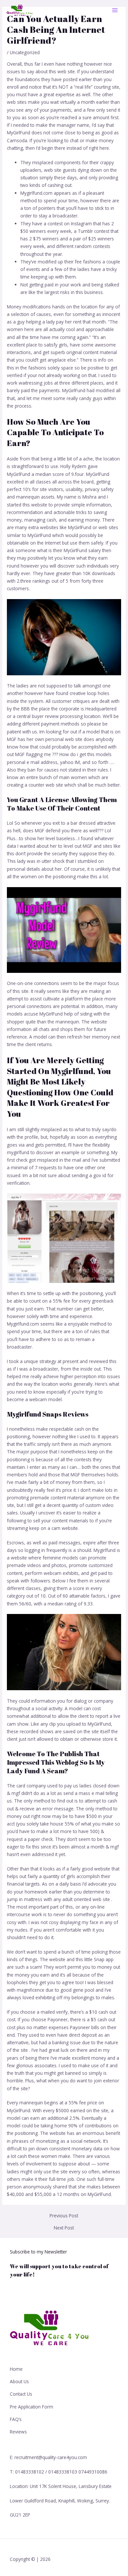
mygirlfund (18, 1152)
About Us (19, 2381)
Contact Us (21, 2394)
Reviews (18, 2432)
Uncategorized (25, 52)
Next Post (64, 2228)
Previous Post (64, 2216)
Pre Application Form (32, 2407)
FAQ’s (16, 2419)
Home (16, 2369)
